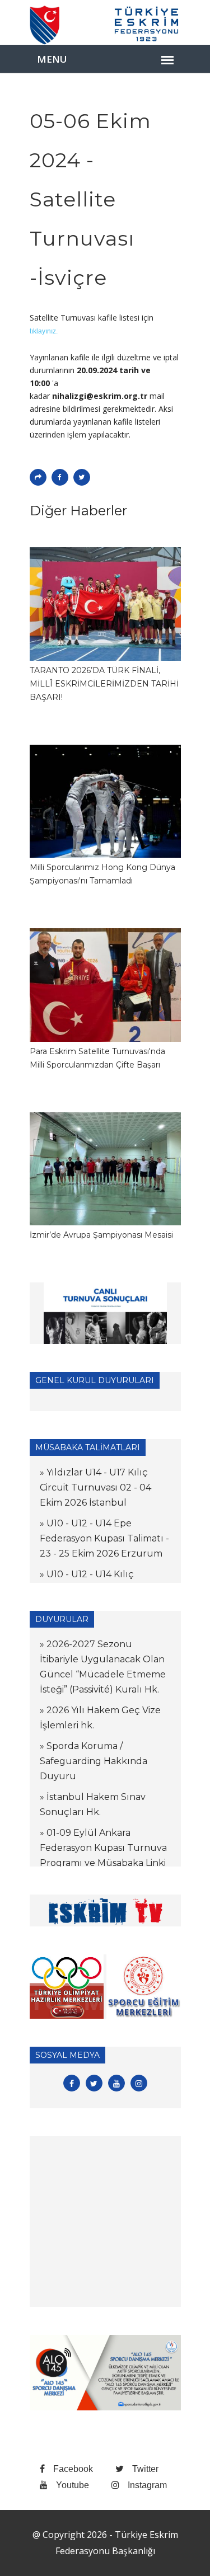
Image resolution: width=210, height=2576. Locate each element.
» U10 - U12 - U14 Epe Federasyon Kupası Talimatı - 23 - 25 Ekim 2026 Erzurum (104, 1538)
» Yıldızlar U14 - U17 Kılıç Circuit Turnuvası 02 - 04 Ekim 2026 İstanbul (95, 1487)
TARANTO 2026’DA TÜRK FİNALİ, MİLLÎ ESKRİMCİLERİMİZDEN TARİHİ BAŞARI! (104, 684)
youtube (73, 2485)
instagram (147, 2485)
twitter (145, 2469)
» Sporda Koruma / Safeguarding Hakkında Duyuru (94, 1761)
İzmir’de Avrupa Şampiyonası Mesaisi (101, 1235)
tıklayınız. (44, 331)
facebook (73, 2469)
